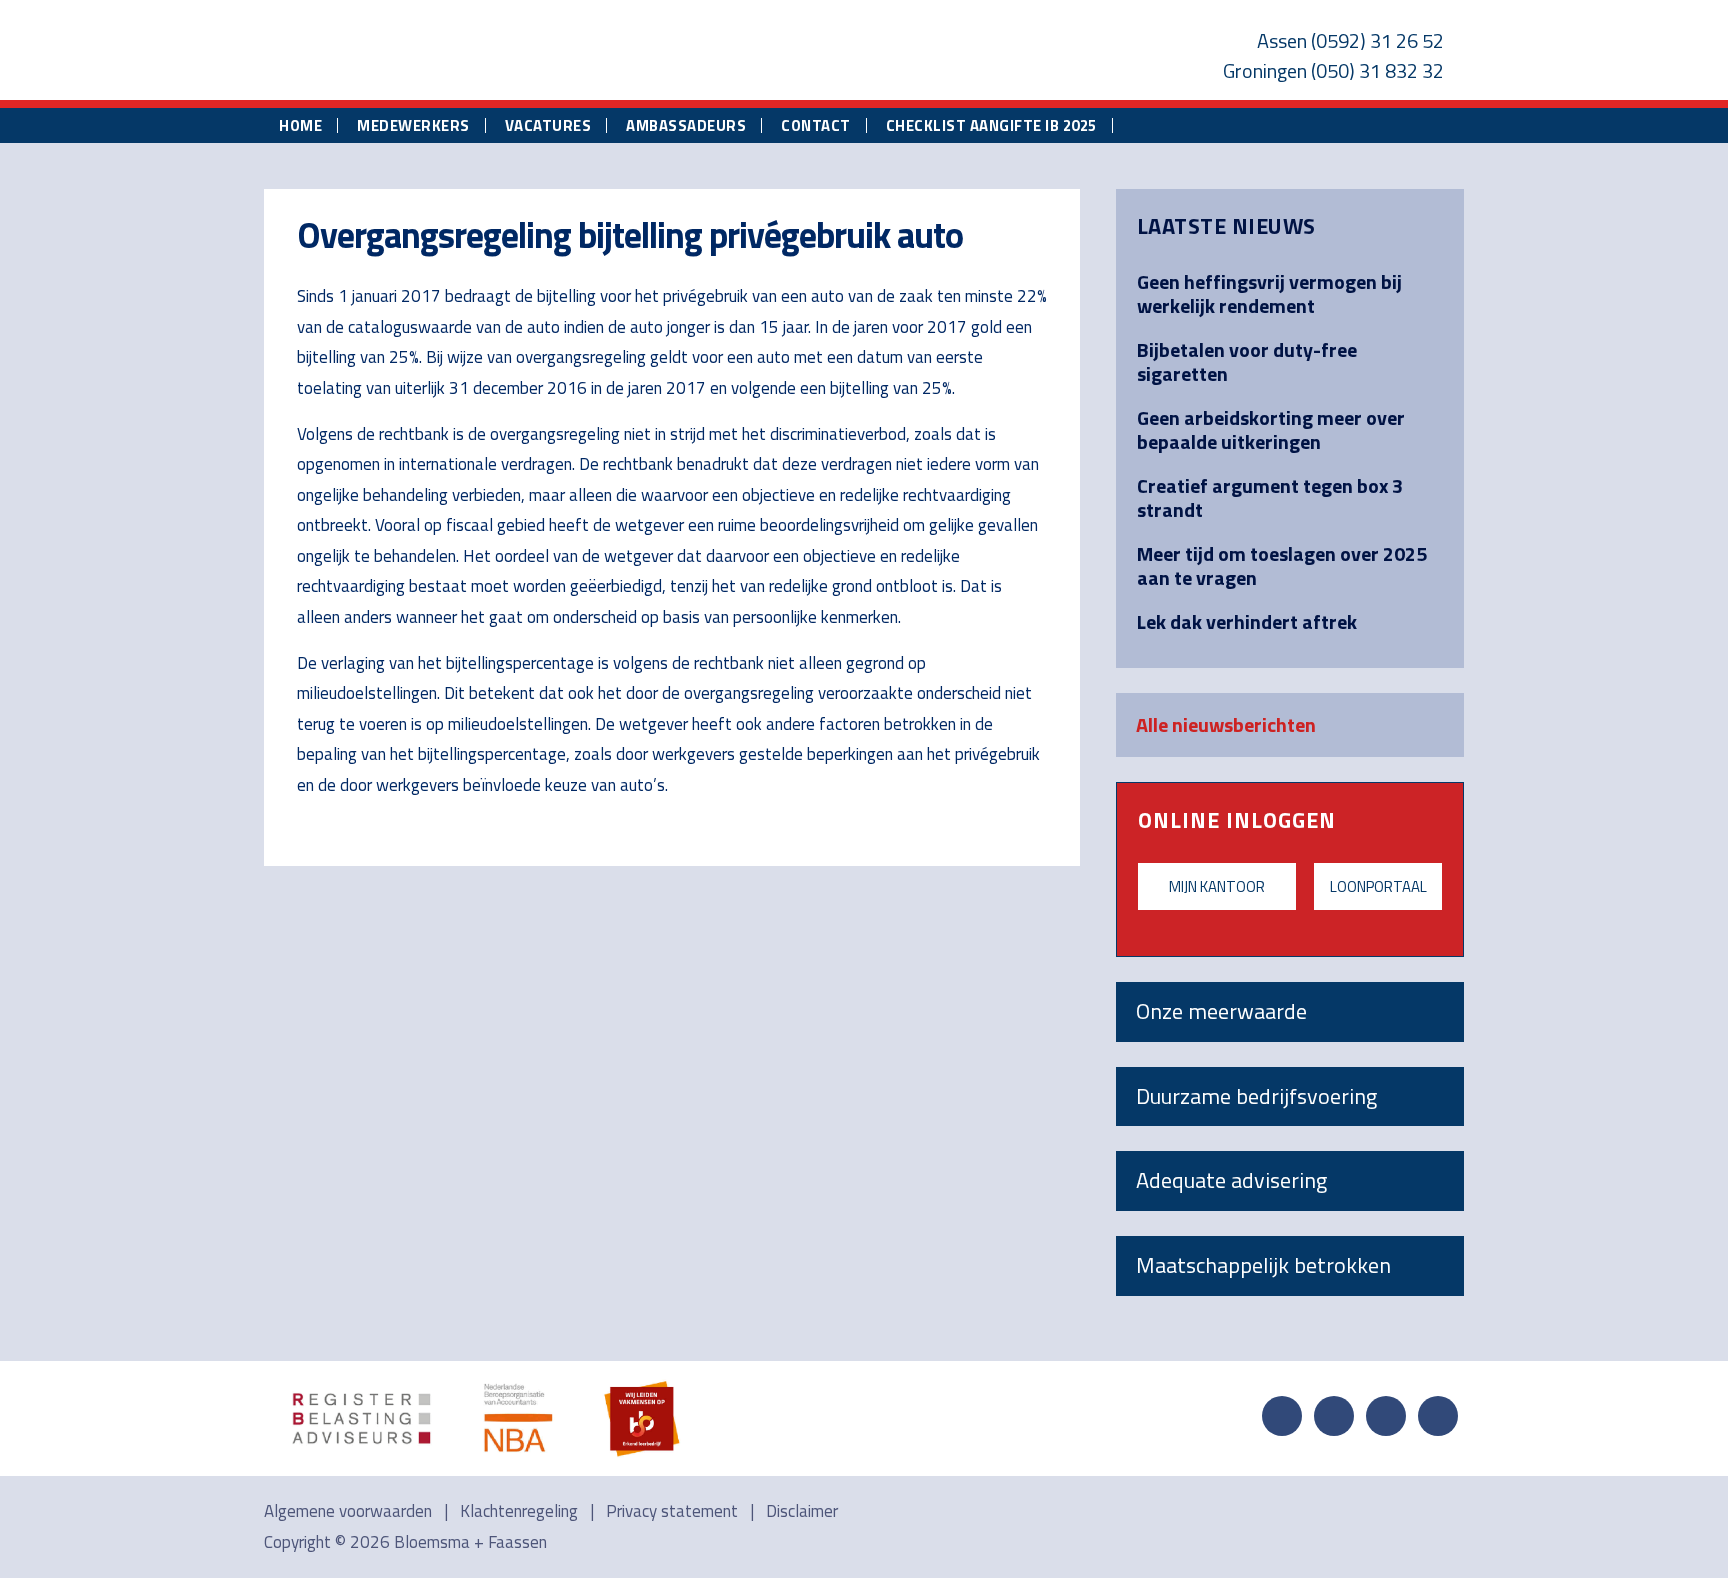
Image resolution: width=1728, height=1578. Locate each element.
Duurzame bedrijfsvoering (1256, 1096)
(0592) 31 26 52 (1377, 40)
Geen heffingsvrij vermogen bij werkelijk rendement (1269, 293)
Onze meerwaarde (1221, 1011)
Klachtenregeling (519, 1511)
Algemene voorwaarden (348, 1511)
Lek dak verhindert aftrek (1247, 621)
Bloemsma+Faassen (486, 54)
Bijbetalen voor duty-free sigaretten (1247, 361)
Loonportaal (1378, 886)
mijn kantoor (1217, 886)
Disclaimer (802, 1511)
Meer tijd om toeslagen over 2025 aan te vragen (1282, 565)
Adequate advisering (1231, 1180)
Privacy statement (672, 1511)
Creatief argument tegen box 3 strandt (1270, 497)
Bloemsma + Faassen (470, 1542)
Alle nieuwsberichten (1226, 724)
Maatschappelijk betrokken (1263, 1265)
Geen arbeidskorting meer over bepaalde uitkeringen (1271, 429)
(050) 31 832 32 (1377, 70)
